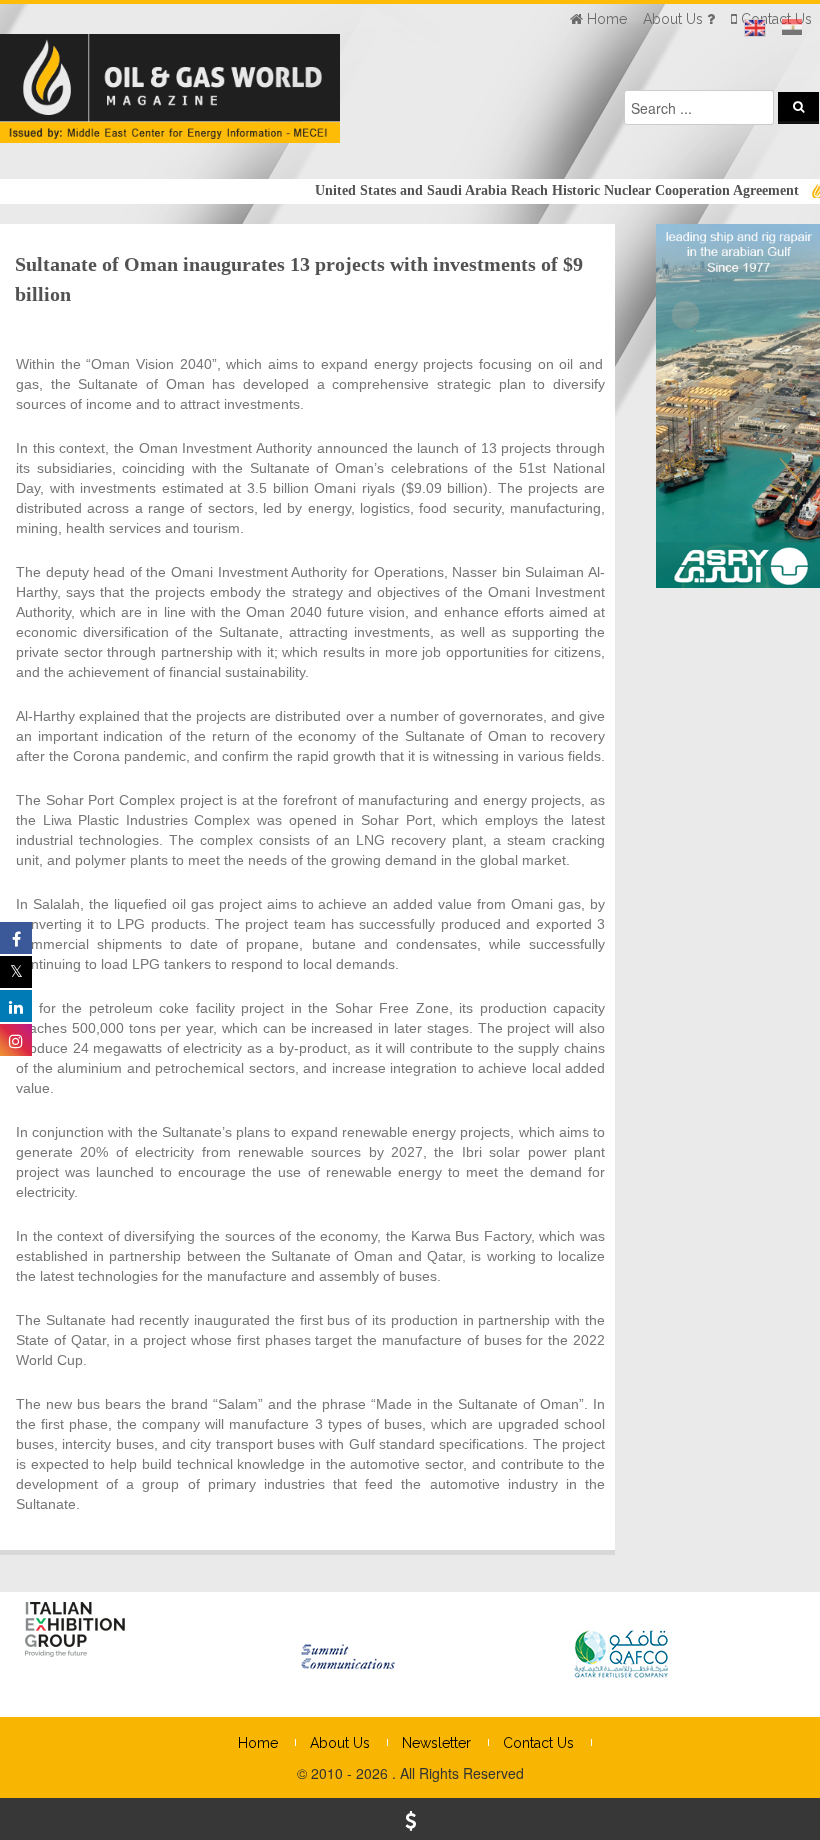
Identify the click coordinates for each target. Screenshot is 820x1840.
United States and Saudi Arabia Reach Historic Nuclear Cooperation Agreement (529, 190)
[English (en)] (755, 28)
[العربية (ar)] (792, 28)
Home (258, 1743)
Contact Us (538, 1743)
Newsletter (436, 1743)
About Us (340, 1743)
